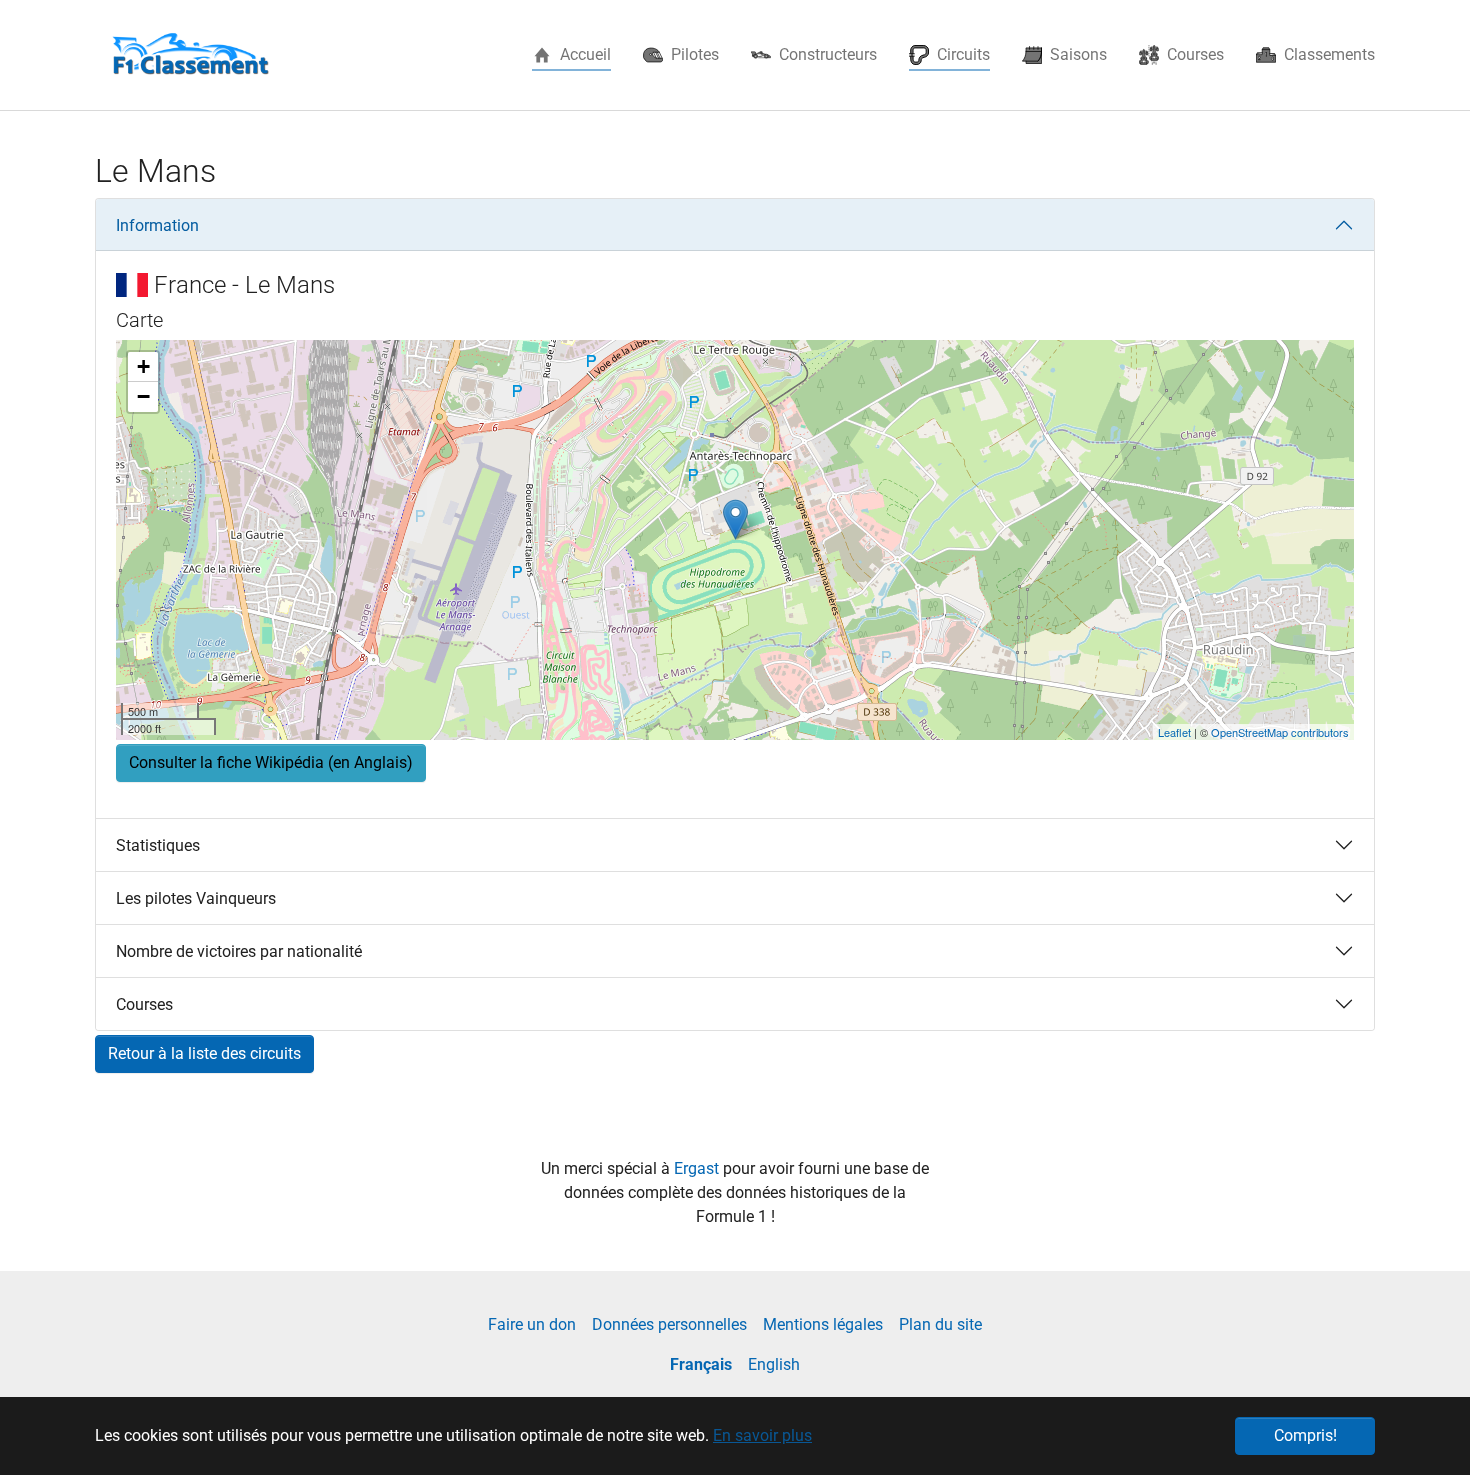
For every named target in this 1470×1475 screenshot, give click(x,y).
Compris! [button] (1305, 1435)
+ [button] (143, 366)
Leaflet (1174, 732)
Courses (144, 1004)
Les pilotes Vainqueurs (196, 898)
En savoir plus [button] (762, 1435)
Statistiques (158, 845)
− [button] (143, 396)
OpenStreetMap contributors (1280, 732)
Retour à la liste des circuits (204, 1053)
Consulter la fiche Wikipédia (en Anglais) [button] (271, 762)
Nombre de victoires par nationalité (239, 951)
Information (157, 225)
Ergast (698, 1168)
